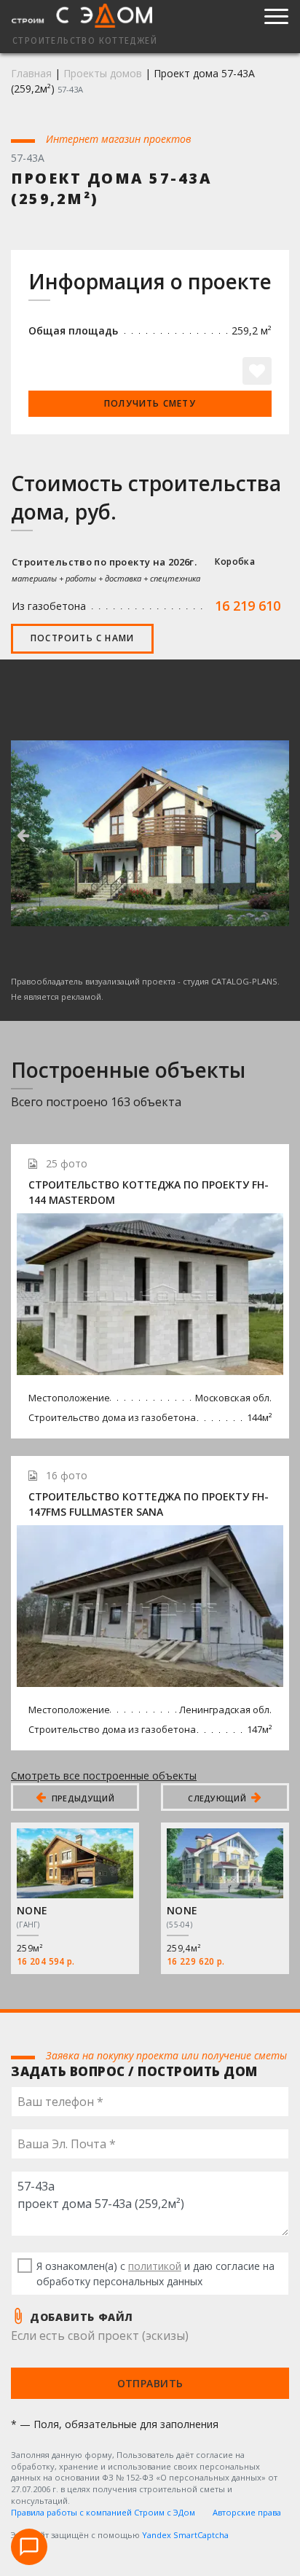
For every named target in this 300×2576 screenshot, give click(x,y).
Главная (31, 73)
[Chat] (29, 2547)
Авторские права (247, 2512)
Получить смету (150, 403)
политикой (155, 2266)
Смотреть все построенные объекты (104, 1776)
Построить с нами (82, 638)
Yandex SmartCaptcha (185, 2535)
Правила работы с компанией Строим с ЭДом (103, 2512)
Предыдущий (82, 1798)
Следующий (218, 1798)
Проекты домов (103, 73)
